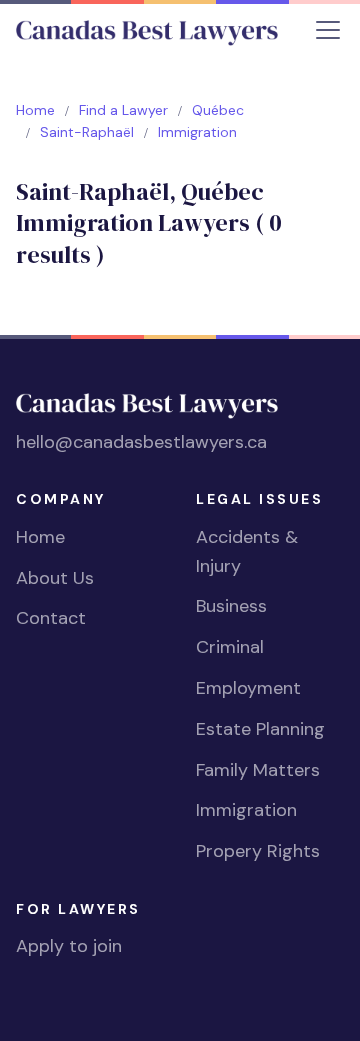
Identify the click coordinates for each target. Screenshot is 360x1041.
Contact (51, 618)
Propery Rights (258, 851)
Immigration (246, 810)
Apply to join (69, 946)
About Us (55, 578)
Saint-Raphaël (87, 132)
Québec (218, 110)
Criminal (230, 647)
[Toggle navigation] (328, 30)
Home (35, 110)
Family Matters (258, 770)
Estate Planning (260, 729)
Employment (248, 688)
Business (231, 606)
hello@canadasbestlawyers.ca (141, 442)
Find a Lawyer (123, 110)
